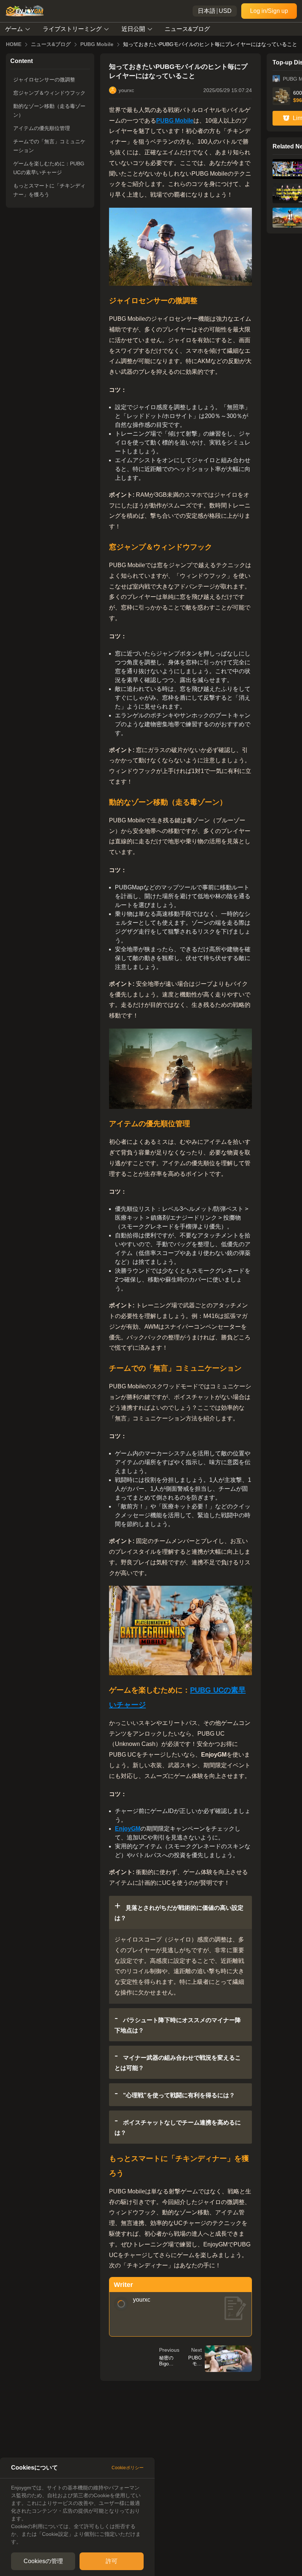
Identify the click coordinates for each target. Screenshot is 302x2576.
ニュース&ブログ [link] (51, 44)
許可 (112, 2561)
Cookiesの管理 (43, 2561)
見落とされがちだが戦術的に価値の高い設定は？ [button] (179, 1913)
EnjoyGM (128, 1829)
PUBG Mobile (175, 121)
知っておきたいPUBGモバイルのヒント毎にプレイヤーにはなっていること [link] (210, 44)
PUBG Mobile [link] (97, 44)
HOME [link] (14, 44)
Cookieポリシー (128, 2468)
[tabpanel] (77, 2515)
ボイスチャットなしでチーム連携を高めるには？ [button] (178, 2128)
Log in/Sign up (269, 11)
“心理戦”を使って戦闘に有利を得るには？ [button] (178, 2095)
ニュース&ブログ (187, 29)
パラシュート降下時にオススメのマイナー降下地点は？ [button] (178, 2025)
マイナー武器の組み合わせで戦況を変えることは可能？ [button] (178, 2063)
